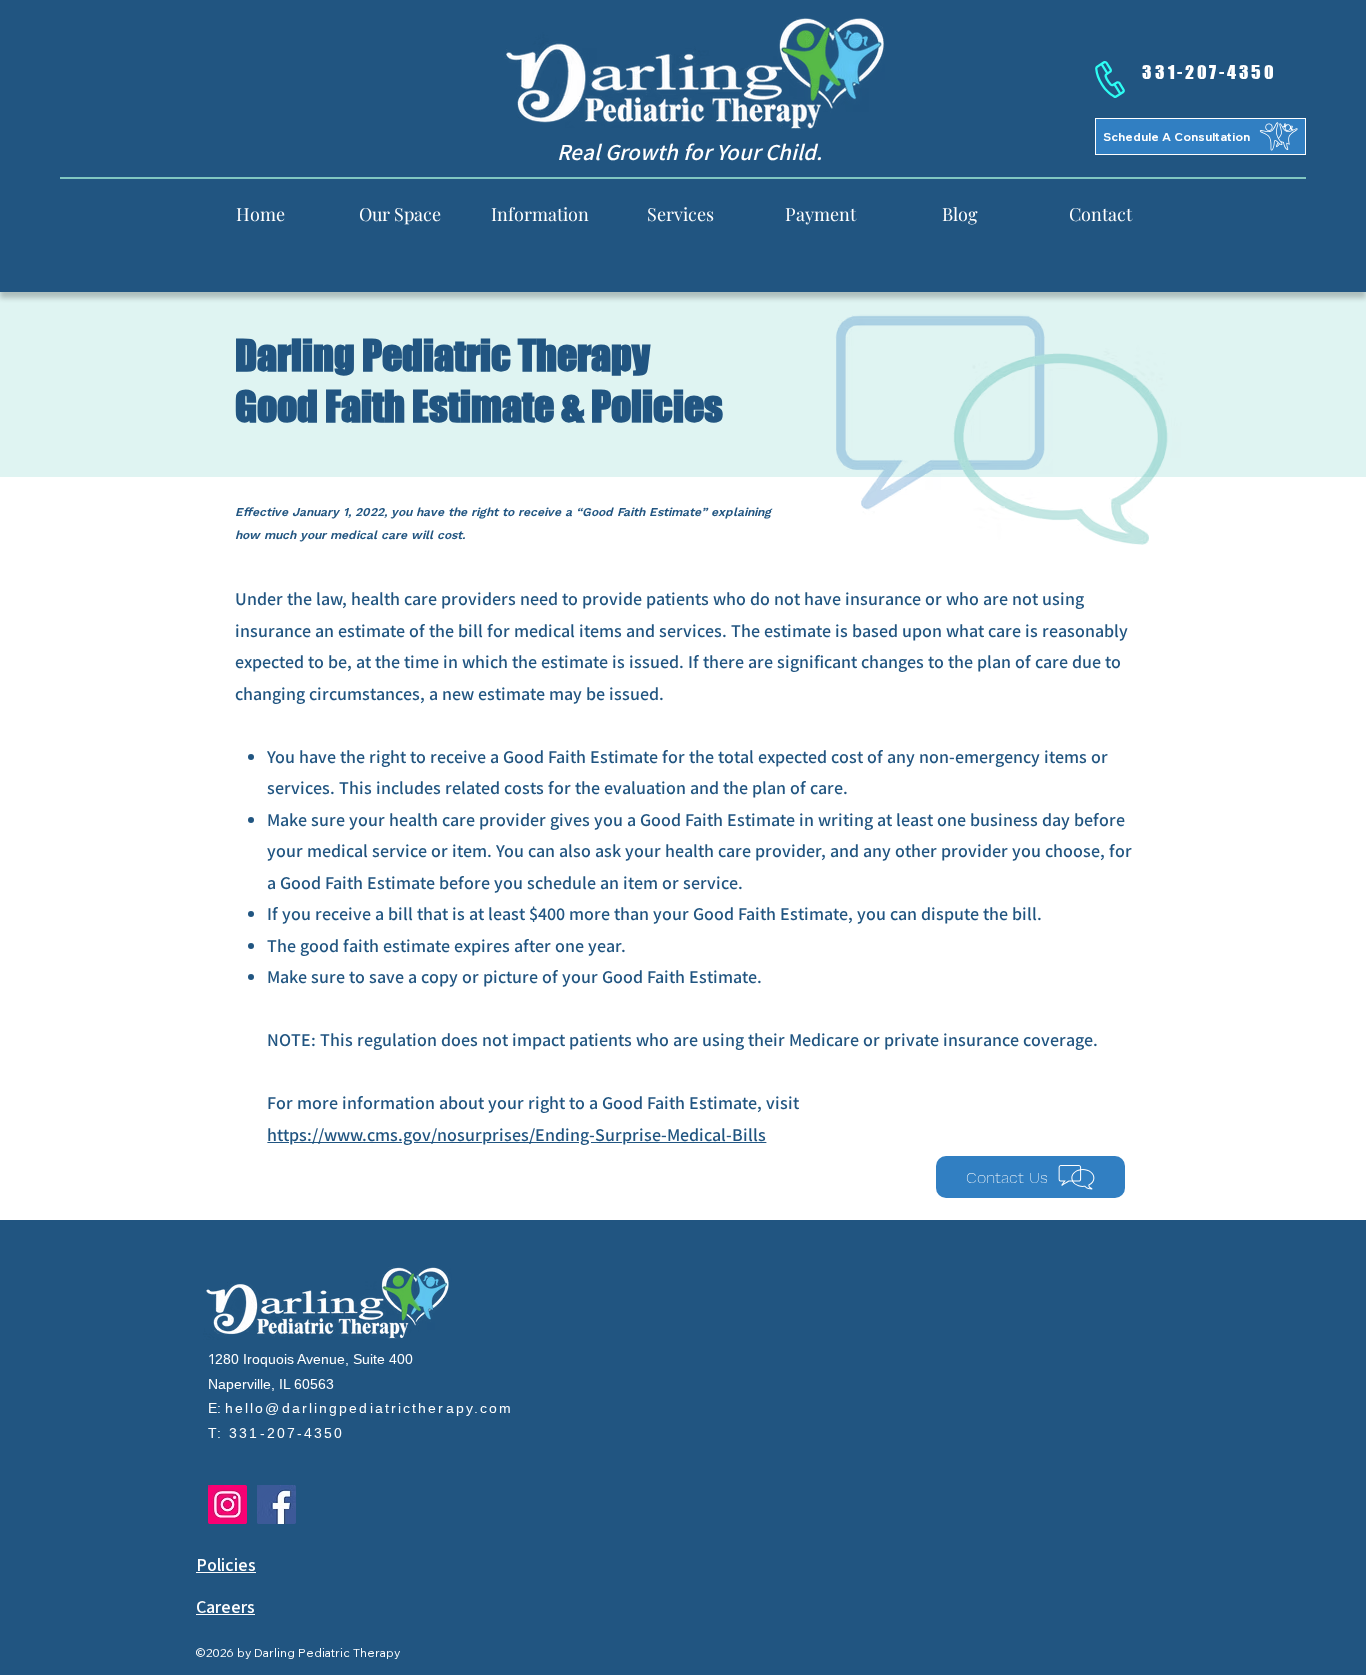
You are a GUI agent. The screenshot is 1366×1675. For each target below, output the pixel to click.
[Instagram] (227, 1504)
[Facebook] (276, 1504)
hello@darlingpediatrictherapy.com (369, 1408)
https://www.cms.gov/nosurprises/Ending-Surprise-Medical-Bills (516, 1134)
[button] (540, 213)
